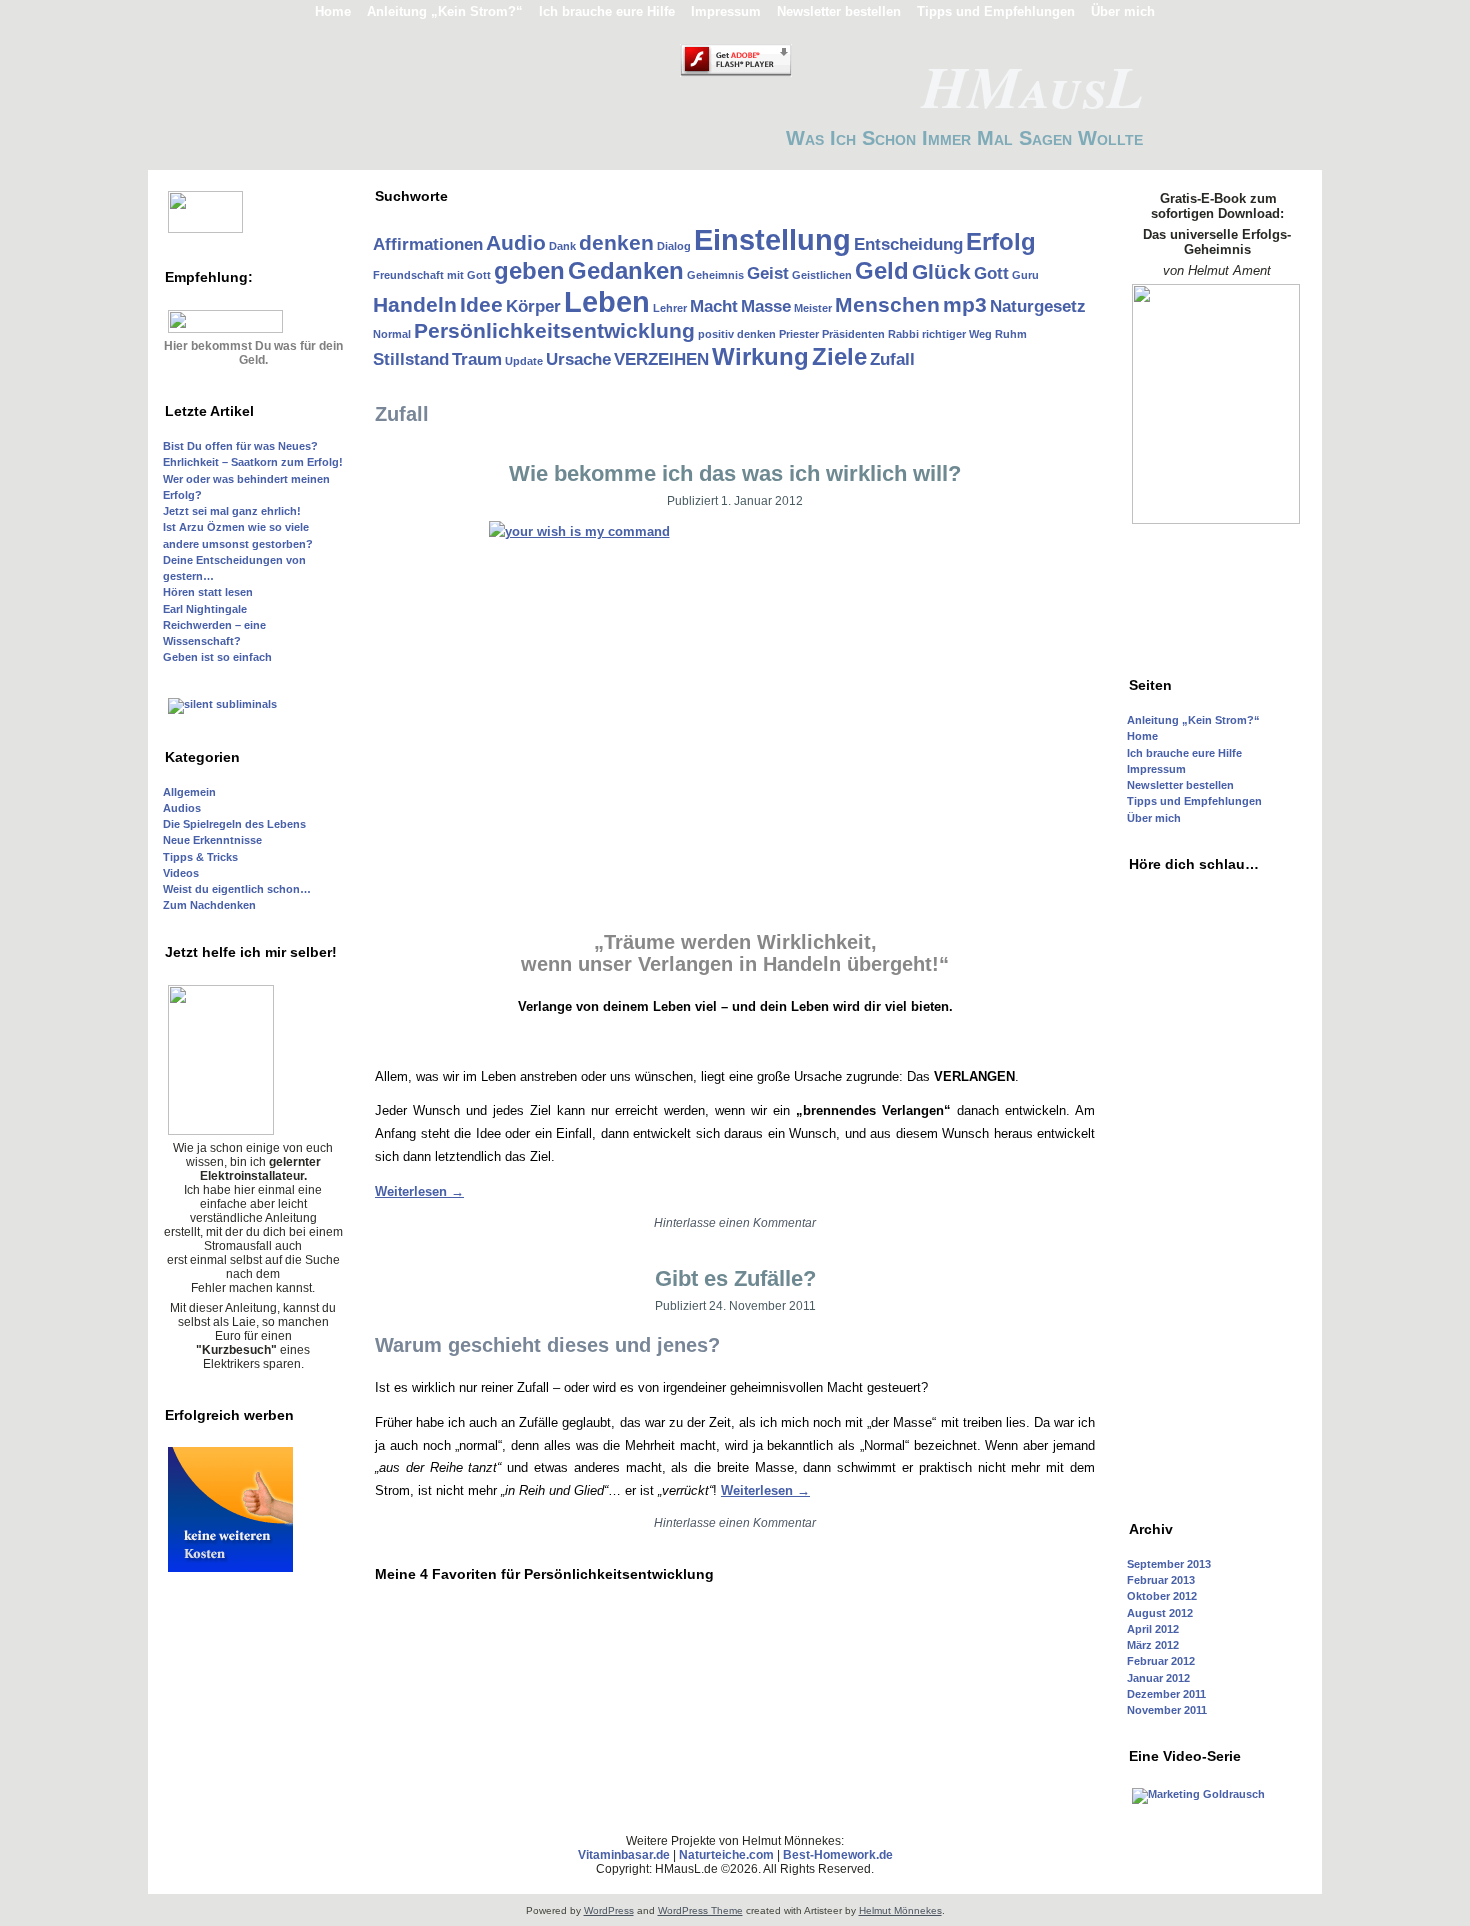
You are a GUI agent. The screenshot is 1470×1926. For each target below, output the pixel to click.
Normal (392, 334)
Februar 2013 (1161, 1580)
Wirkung (760, 356)
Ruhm (1011, 334)
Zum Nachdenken (209, 905)
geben (529, 270)
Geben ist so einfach (217, 657)
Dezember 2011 (1166, 1694)
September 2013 (1169, 1564)
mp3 (965, 304)
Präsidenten (853, 334)
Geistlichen (822, 275)
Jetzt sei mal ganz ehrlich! (232, 511)
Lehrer (670, 308)
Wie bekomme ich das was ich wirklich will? (735, 473)
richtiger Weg (957, 334)
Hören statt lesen (208, 592)
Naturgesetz (1038, 306)
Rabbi (903, 334)
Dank (562, 246)
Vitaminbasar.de (624, 1855)
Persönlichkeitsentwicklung (554, 330)
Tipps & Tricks (200, 857)
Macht (714, 306)
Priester (799, 334)
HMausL (1032, 85)
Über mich (1154, 818)
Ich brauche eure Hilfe (1184, 753)
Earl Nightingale (205, 609)
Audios (182, 808)
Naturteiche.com (726, 1855)
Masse (766, 306)
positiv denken (737, 334)
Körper (533, 306)
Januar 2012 (1158, 1678)
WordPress (609, 1910)
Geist (768, 273)
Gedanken (626, 270)
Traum (477, 359)
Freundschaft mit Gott (432, 275)
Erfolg (1001, 241)
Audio (516, 242)
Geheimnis (715, 275)
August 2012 (1160, 1613)
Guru (1025, 275)
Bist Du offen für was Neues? (240, 446)
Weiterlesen (419, 1191)
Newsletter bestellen (1180, 785)
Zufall (892, 359)
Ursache (578, 359)
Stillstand (411, 359)
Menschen (887, 304)
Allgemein (189, 792)
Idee (481, 304)
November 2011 (1167, 1710)
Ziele (839, 356)
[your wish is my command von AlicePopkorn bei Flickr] (735, 698)
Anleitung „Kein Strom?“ (1193, 720)
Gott (991, 273)
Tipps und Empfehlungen (1194, 801)
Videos (181, 873)
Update (524, 361)
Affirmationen (428, 244)
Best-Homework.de (838, 1855)
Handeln (415, 304)
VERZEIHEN (661, 359)
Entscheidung (908, 244)
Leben (607, 301)
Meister (813, 308)
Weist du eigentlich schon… (237, 889)
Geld (882, 270)
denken (616, 242)
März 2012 (1153, 1645)
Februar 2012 (1161, 1661)
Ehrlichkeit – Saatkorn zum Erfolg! (253, 462)
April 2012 (1153, 1629)
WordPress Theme (700, 1910)
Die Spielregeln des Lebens (234, 824)
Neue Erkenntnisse (212, 840)
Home (1142, 736)
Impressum (1156, 769)
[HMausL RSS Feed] (167, 1870)
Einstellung (772, 239)
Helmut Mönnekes (900, 1910)
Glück (941, 271)
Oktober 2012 (1162, 1596)
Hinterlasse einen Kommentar (735, 1223)
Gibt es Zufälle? (735, 1278)
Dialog (674, 246)
